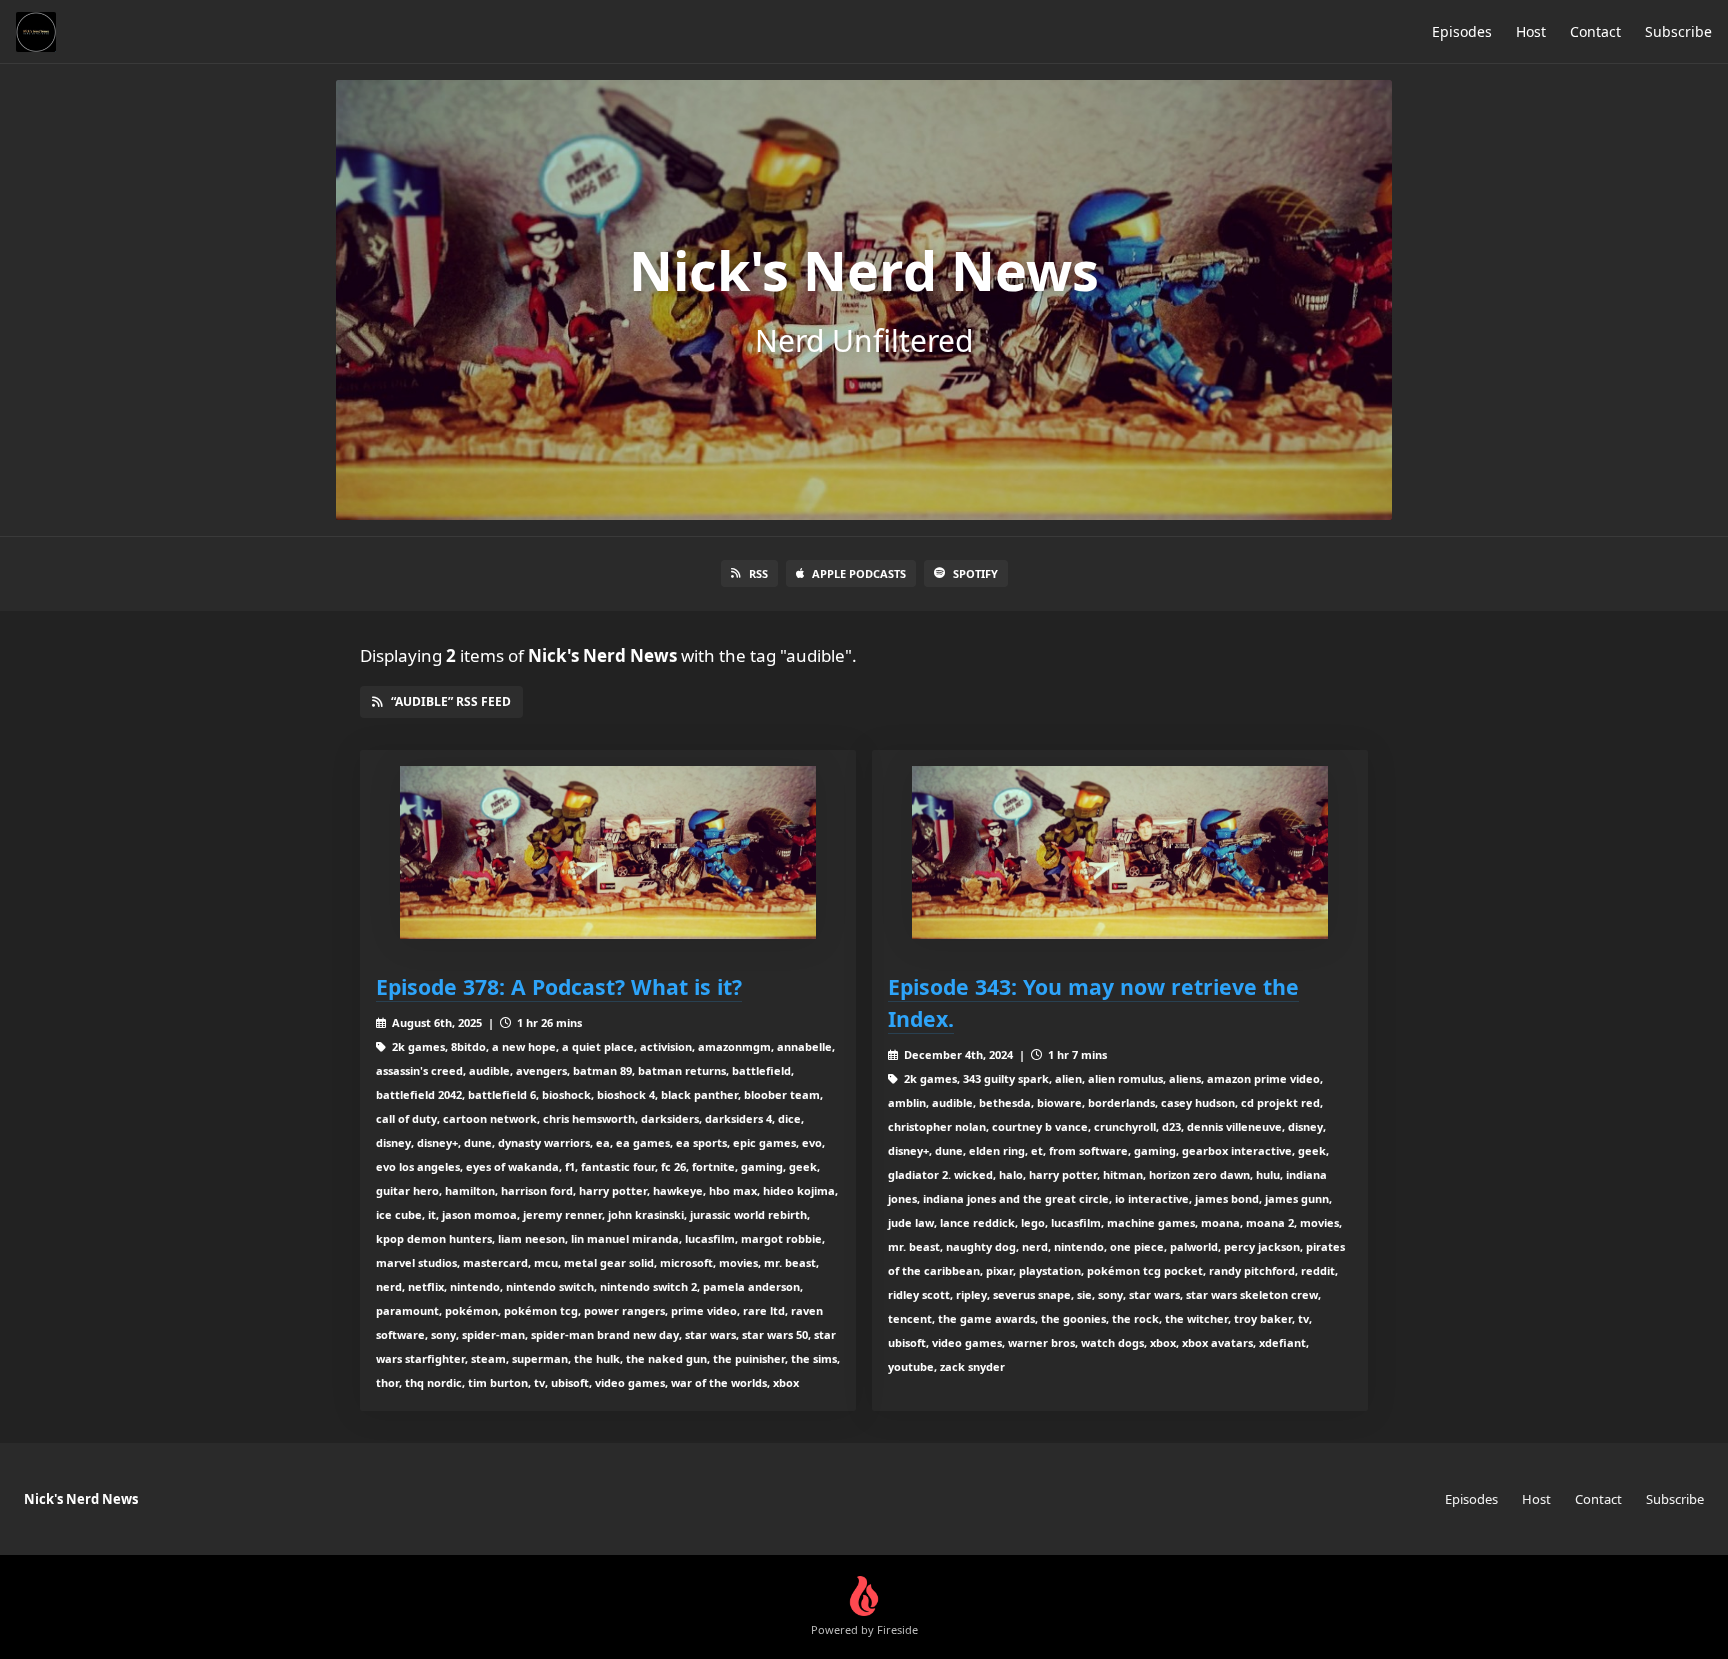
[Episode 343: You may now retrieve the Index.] (1120, 852)
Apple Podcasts (859, 573)
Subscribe (1678, 31)
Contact (1595, 31)
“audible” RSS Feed (451, 701)
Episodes (1462, 31)
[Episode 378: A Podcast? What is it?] (608, 852)
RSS (758, 573)
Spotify (975, 573)
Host (1531, 31)
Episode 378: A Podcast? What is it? (559, 986)
